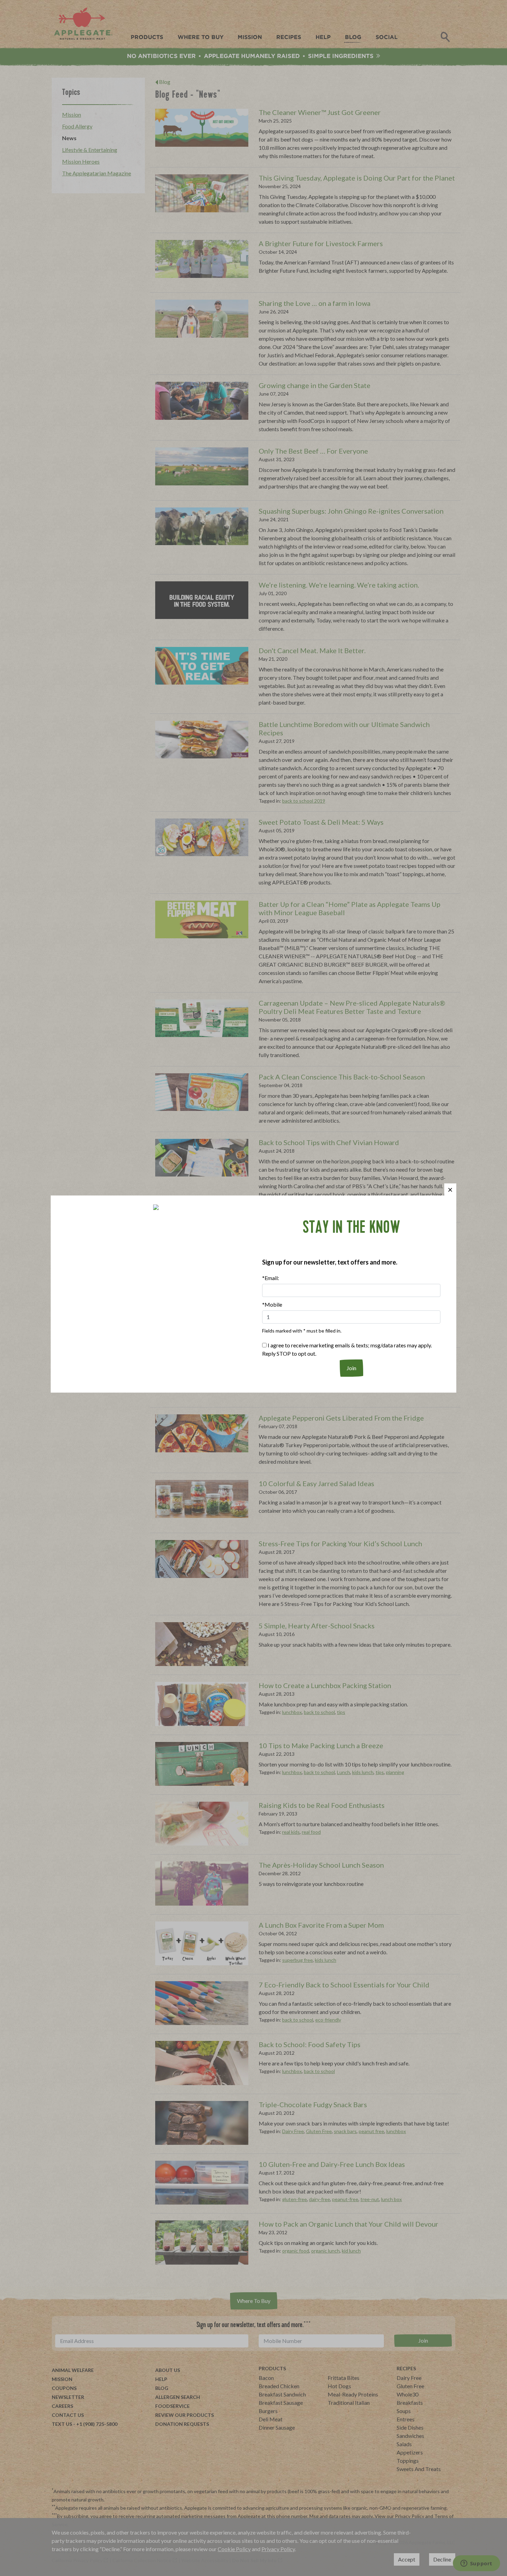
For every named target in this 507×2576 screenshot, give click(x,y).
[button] (450, 1189)
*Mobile (272, 1304)
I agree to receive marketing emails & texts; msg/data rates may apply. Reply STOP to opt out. (347, 1349)
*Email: (271, 1278)
